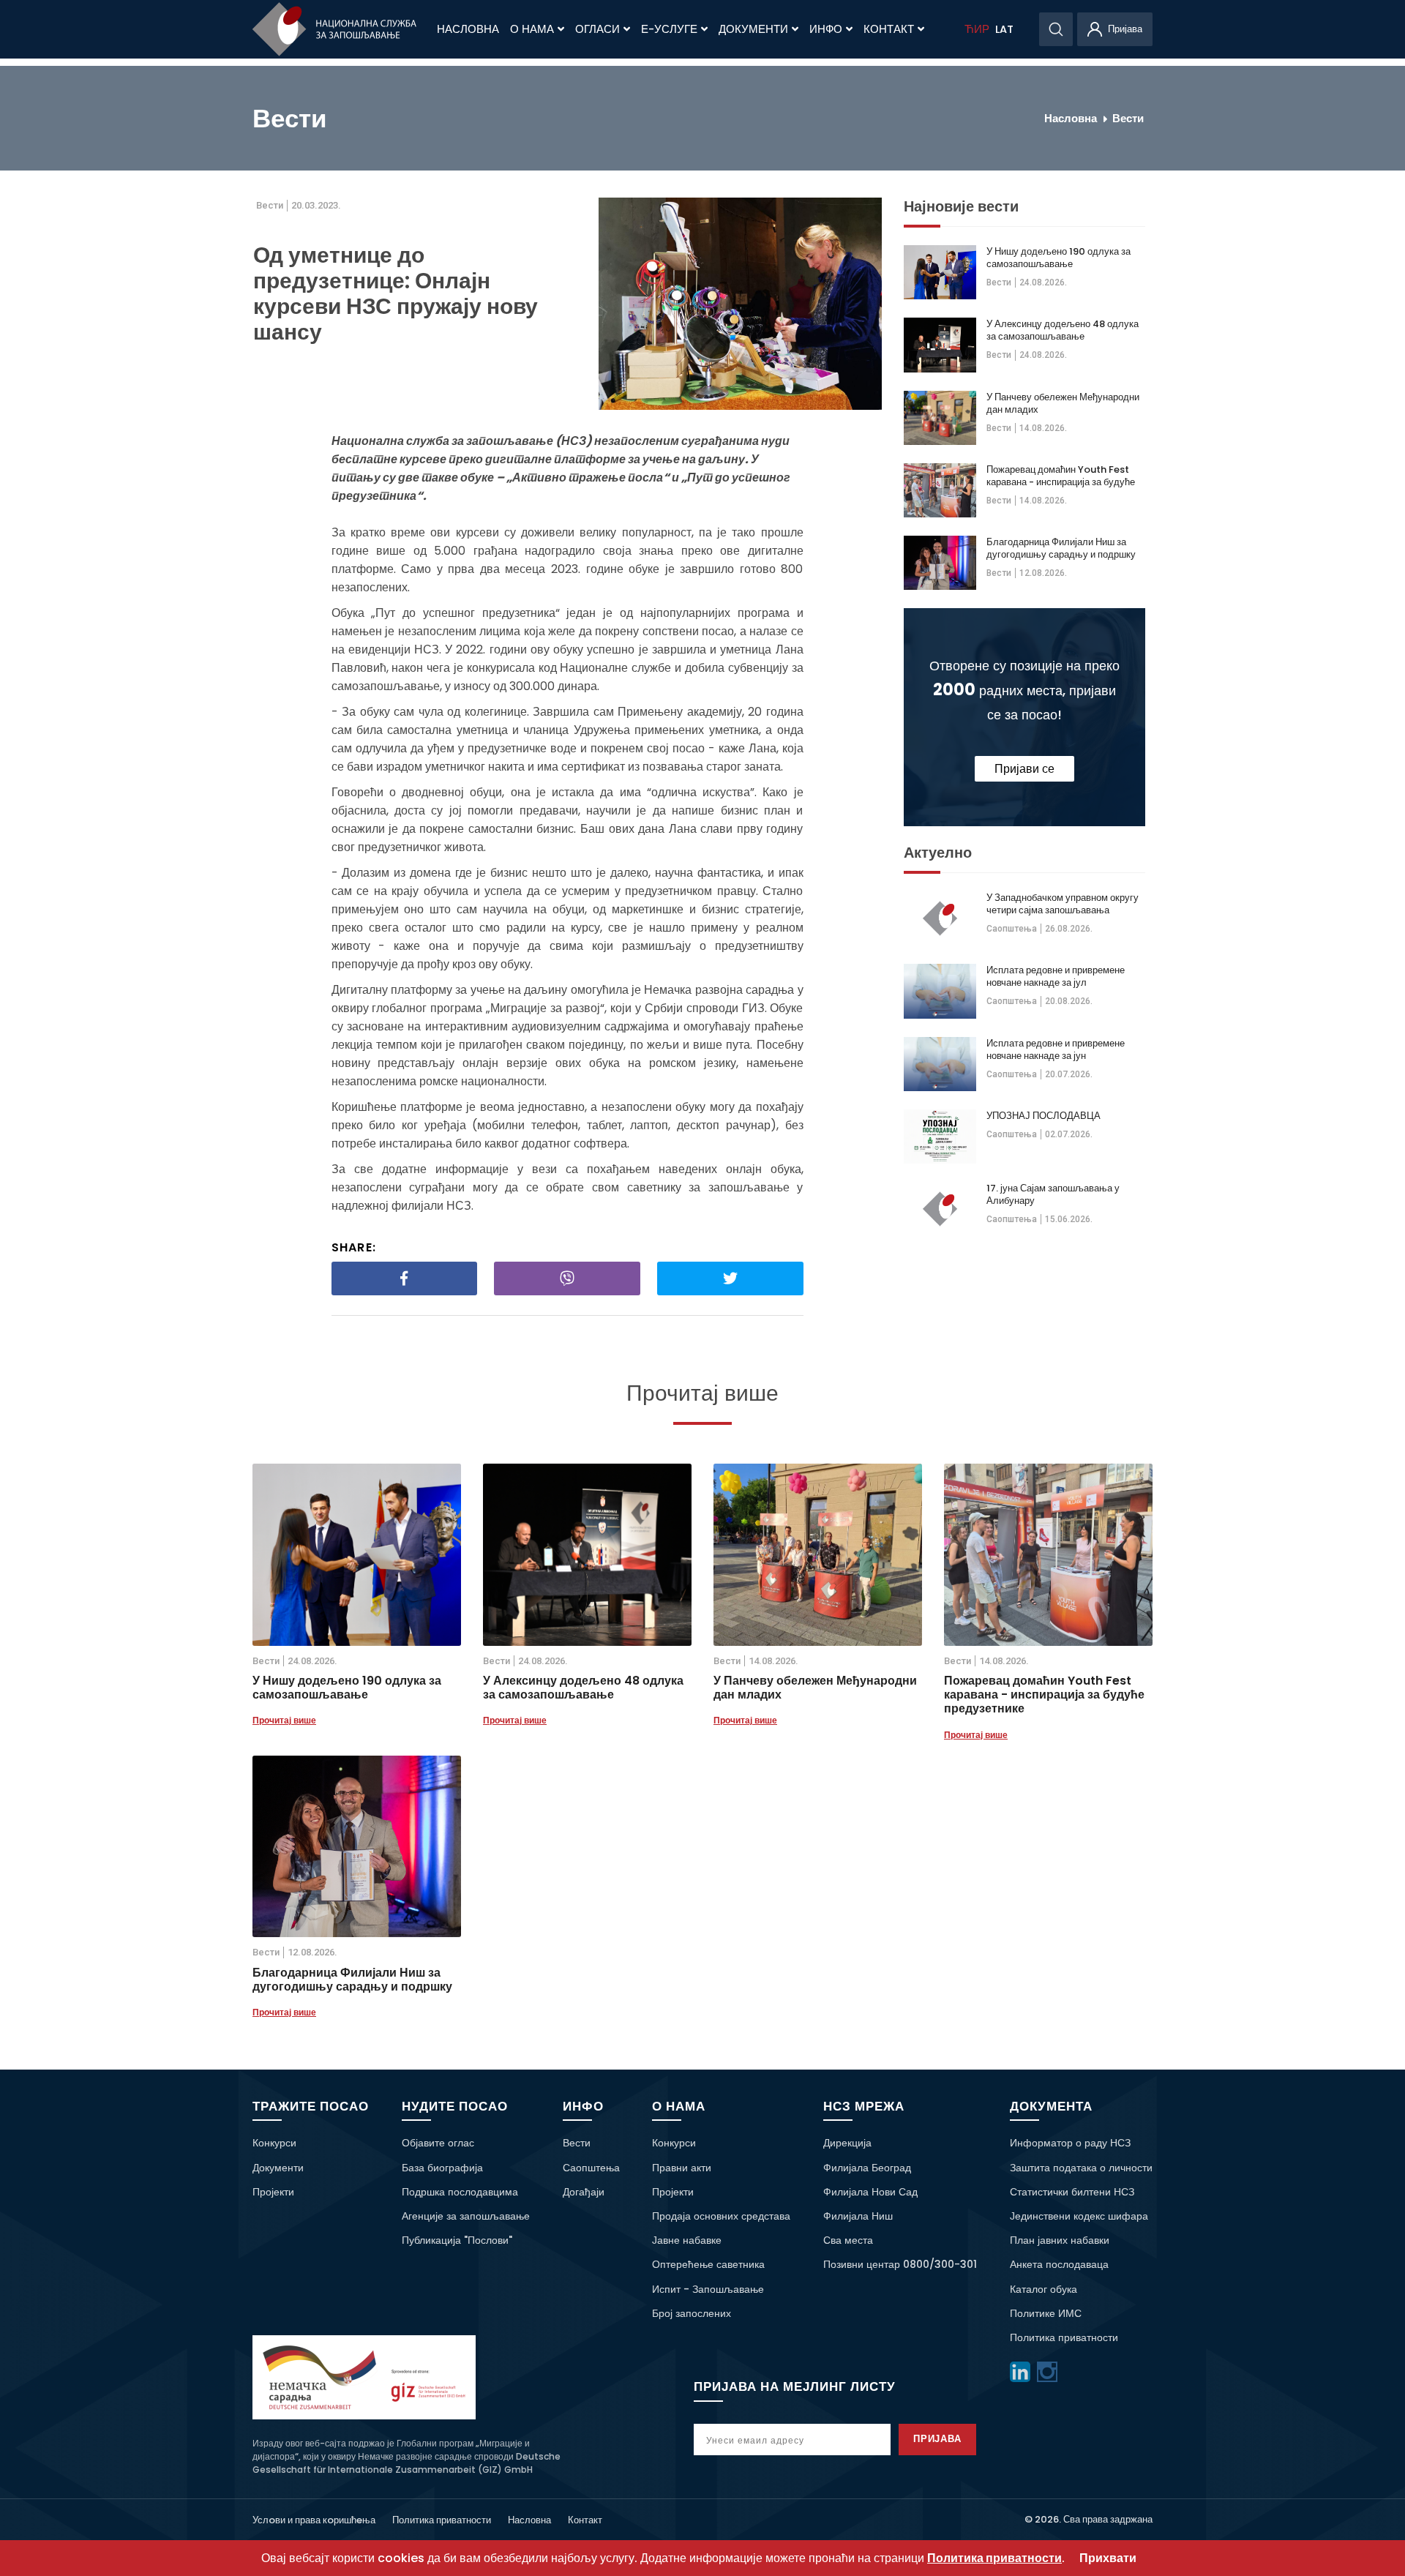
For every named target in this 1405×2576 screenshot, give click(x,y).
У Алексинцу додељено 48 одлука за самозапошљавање (1063, 330)
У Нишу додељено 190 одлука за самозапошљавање (1059, 258)
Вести (1128, 118)
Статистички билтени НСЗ (1072, 2192)
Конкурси (274, 2143)
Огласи (597, 29)
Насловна (468, 29)
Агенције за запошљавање (466, 2216)
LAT (1004, 29)
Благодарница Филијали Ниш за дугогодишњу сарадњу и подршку (1061, 548)
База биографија (442, 2168)
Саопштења (1012, 929)
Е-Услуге (669, 29)
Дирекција (847, 2143)
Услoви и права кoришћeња (314, 2520)
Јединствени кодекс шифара (1079, 2216)
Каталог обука (1044, 2289)
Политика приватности (1064, 2337)
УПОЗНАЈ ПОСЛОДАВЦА (1044, 1116)
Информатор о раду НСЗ (1070, 2143)
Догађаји (584, 2192)
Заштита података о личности (1081, 2168)
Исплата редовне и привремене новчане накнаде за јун (1056, 1049)
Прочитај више (284, 1720)
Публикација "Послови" (457, 2240)
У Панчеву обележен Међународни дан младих (1063, 403)
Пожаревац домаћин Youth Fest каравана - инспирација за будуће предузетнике (1061, 476)
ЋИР (977, 29)
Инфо (826, 29)
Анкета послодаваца (1059, 2264)
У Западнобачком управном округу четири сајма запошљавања (1063, 904)
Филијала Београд (867, 2168)
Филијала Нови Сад (870, 2192)
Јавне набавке (687, 2240)
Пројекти (273, 2192)
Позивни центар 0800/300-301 (900, 2264)
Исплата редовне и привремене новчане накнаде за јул (1056, 976)
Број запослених (692, 2313)
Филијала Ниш (858, 2216)
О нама (532, 29)
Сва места (848, 2240)
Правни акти (682, 2168)
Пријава (938, 2439)
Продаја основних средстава (721, 2216)
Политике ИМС (1046, 2313)
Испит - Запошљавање (708, 2289)
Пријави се (1024, 769)
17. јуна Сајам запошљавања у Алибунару (1053, 1194)
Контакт (889, 29)
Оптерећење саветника (708, 2264)
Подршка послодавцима (460, 2192)
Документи (753, 29)
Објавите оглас (438, 2143)
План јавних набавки (1060, 2240)
